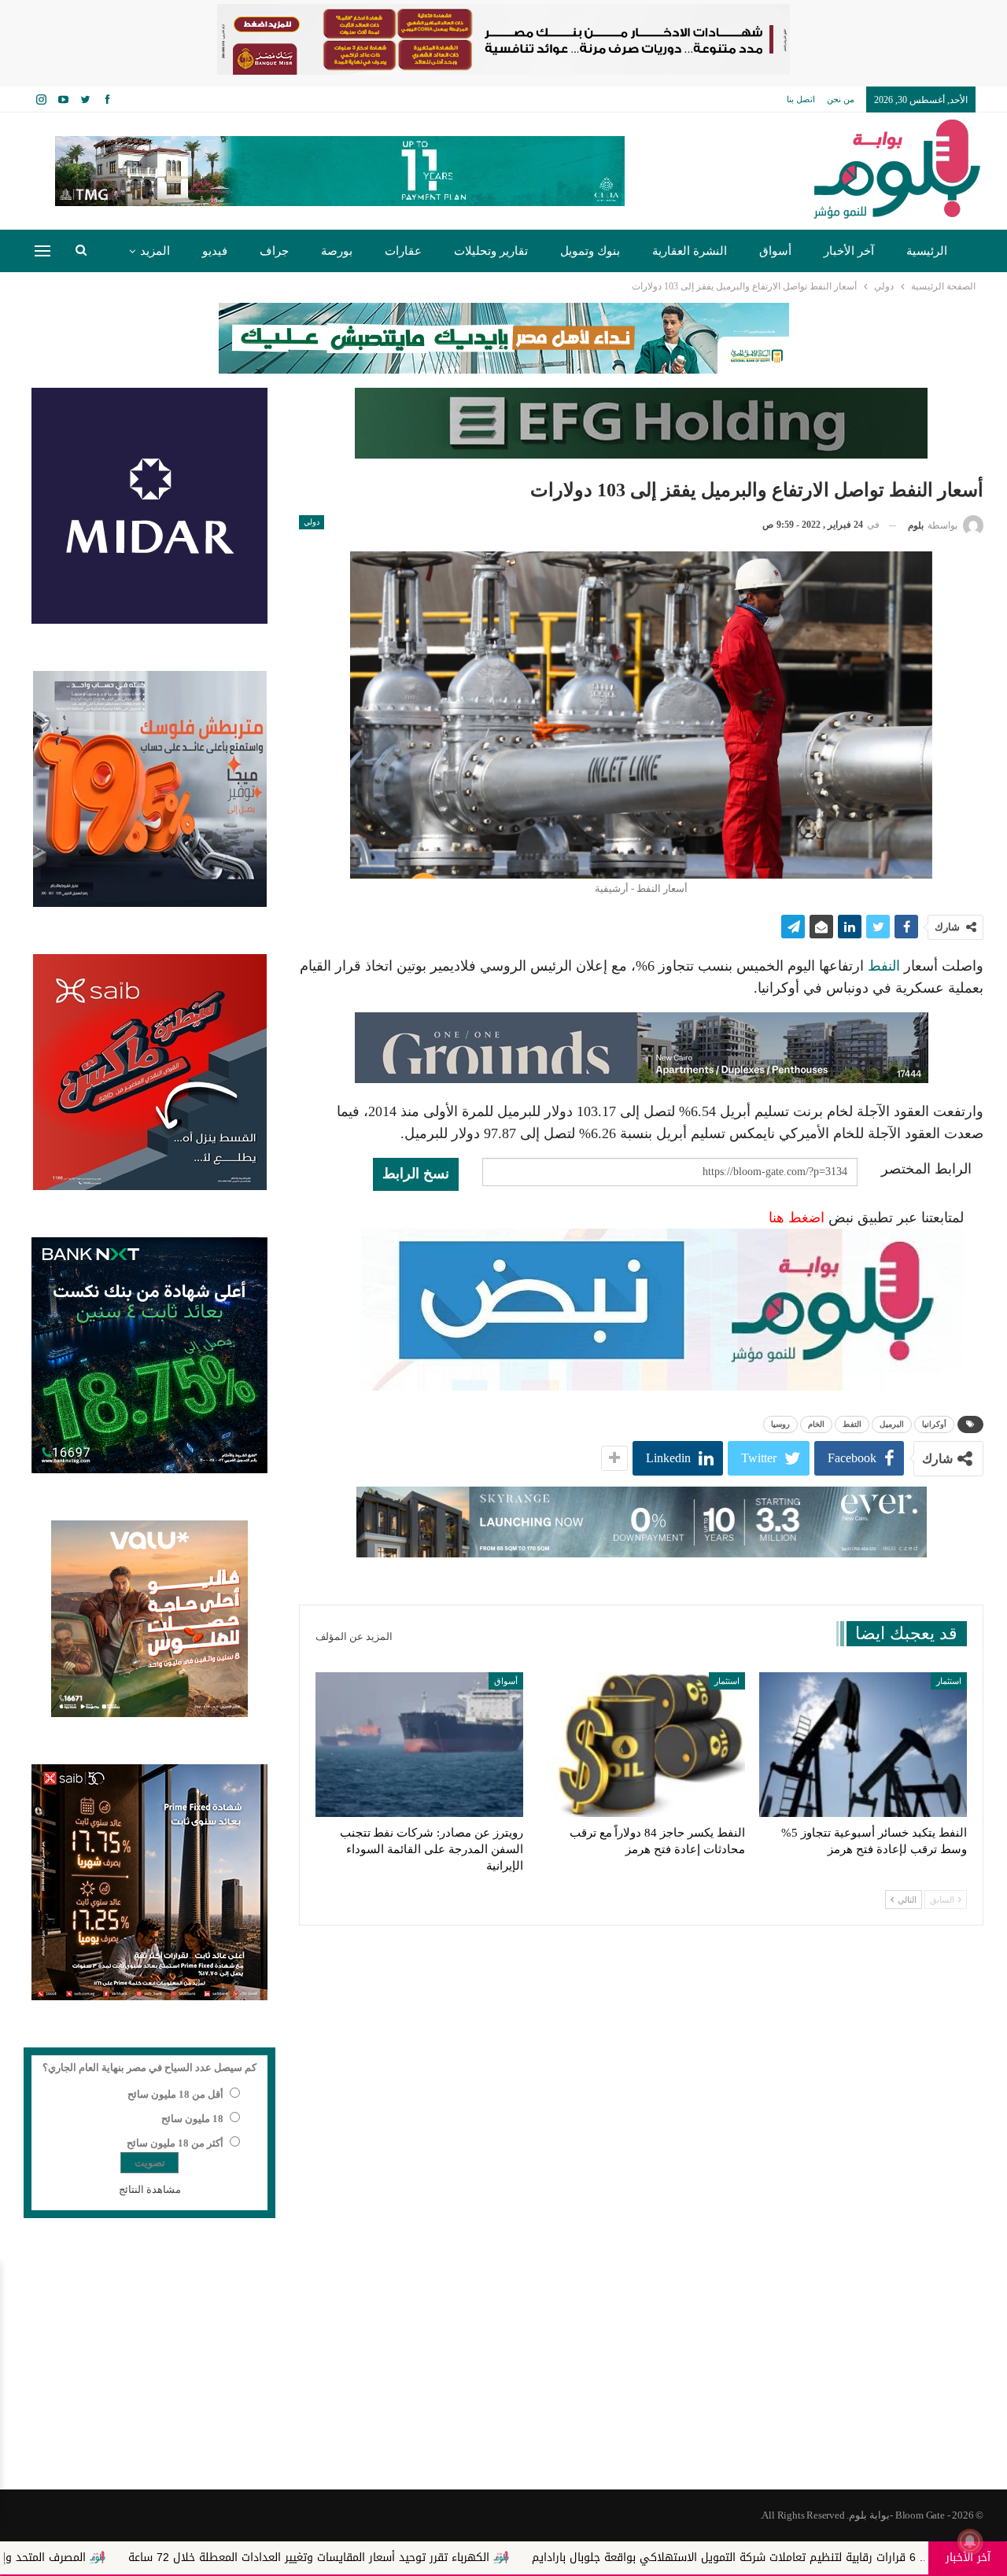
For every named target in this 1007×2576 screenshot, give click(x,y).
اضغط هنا (797, 1218)
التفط (852, 1424)
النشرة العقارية (690, 251)
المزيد (155, 251)
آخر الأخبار (849, 251)
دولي (312, 522)
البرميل (892, 1424)
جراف (274, 251)
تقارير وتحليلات (491, 251)
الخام (816, 1424)
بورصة (337, 251)
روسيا (780, 1424)
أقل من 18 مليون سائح (175, 2094)
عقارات (403, 251)
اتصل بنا (801, 99)
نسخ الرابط (416, 1174)
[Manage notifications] (970, 2541)
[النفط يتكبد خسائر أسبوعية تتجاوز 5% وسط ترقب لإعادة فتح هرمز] (863, 1745)
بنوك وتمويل (590, 251)
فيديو (215, 251)
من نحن (841, 99)
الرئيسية (927, 251)
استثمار (949, 1681)
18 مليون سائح (192, 2119)
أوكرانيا (934, 1424)
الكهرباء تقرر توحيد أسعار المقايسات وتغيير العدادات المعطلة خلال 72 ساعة (471, 2558)
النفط (884, 966)
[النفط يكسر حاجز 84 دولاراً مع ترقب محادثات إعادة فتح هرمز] (641, 1745)
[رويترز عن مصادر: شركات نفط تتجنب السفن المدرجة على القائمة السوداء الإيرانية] (419, 1745)
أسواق (775, 251)
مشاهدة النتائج (150, 2189)
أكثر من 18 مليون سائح (175, 2143)
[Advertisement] (503, 2364)
